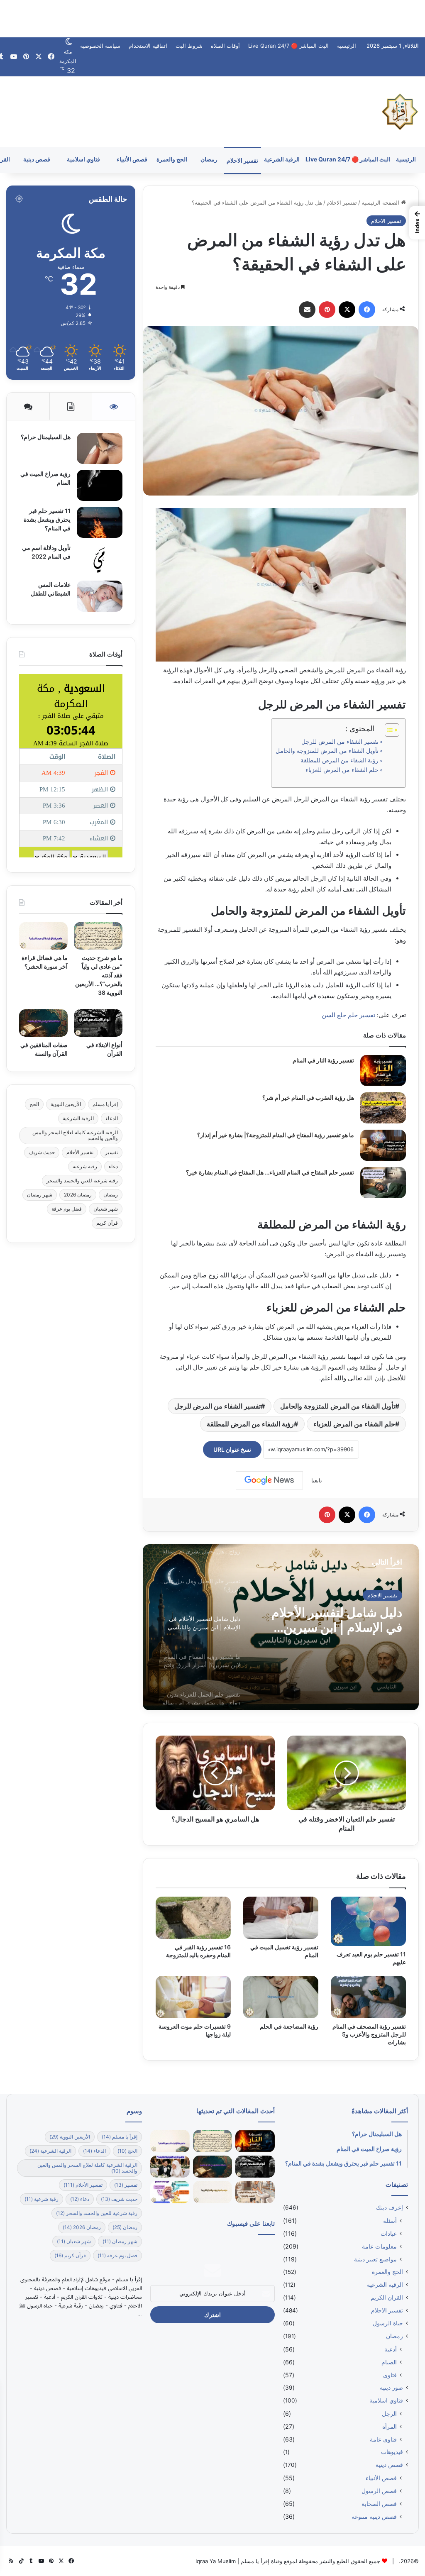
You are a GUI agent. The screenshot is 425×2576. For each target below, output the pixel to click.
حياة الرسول (388, 2323)
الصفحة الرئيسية (381, 203)
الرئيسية (347, 46)
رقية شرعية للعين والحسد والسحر (82, 1181)
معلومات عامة (379, 2246)
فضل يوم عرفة (67, 1209)
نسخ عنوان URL (232, 1449)
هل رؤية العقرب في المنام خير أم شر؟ (308, 1098)
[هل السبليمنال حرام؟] (100, 448)
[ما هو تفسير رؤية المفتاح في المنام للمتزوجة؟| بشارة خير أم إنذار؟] (383, 1145)
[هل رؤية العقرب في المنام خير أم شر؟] (383, 1108)
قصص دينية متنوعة (374, 2516)
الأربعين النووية (66, 1104)
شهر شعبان (106, 1209)
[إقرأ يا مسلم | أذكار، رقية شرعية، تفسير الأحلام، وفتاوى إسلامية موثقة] (400, 112)
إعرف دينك (390, 2207)
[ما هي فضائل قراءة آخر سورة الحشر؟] (43, 936)
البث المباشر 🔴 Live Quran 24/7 (288, 46)
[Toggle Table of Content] (388, 730)
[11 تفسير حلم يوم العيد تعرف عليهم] (368, 1921)
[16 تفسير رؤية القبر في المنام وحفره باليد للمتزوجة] (193, 1918)
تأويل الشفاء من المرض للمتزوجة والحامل (327, 751)
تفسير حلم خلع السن (348, 1015)
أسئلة (390, 2221)
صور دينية (391, 2388)
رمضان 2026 (78, 1195)
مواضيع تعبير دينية (375, 2259)
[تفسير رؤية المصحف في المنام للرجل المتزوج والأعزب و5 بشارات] (368, 1997)
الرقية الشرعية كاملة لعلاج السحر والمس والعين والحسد (75, 1135)
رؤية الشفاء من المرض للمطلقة (340, 760)
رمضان (209, 159)
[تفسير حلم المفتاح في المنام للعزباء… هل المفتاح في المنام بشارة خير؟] (383, 1183)
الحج (34, 1104)
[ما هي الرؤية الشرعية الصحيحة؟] (170, 2167)
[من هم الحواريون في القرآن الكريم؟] (213, 2192)
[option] (281, 1627)
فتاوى (390, 2375)
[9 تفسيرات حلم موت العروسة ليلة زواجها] (193, 1997)
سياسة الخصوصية (100, 46)
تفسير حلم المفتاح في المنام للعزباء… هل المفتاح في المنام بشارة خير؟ (270, 1172)
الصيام (389, 2362)
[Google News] (269, 1480)
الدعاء (112, 1118)
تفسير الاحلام (242, 160)
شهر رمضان (40, 1195)
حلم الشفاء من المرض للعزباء (342, 770)
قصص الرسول (379, 2491)
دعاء (113, 1166)
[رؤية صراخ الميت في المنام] (100, 485)
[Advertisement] (212, 19)
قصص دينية (37, 159)
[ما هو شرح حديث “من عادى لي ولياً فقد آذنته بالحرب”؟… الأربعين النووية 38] (98, 936)
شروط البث (189, 46)
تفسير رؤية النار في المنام (323, 1060)
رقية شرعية (85, 1166)
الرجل (389, 2414)
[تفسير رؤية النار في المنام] (383, 1071)
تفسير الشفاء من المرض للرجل (340, 742)
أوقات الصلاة (225, 46)
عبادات (389, 2233)
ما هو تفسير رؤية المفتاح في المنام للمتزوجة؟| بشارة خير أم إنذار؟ (276, 1135)
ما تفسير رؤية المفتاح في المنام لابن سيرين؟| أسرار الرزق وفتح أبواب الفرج (336, 1620)
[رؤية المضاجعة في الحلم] (281, 1997)
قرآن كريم (107, 1223)
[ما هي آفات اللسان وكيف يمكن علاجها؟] (170, 2192)
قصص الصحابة (379, 2504)
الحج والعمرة (172, 159)
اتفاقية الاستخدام (148, 46)
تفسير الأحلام (80, 1152)
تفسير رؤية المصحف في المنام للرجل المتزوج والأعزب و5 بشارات (369, 2034)
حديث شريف (42, 1152)
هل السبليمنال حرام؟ (45, 437)
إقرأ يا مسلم (105, 1104)
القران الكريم (387, 2298)
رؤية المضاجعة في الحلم (289, 2026)
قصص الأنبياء (132, 159)
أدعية (391, 2349)
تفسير (111, 1152)
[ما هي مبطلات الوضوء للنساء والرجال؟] (255, 2192)
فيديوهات (392, 2452)
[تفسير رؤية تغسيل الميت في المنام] (281, 1918)
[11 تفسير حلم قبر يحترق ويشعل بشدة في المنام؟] (100, 522)
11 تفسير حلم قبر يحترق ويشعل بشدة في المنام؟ (47, 519)
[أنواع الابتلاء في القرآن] (98, 1023)
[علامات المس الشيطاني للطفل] (100, 596)
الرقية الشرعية (282, 159)
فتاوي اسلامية (83, 159)
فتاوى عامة (383, 2439)
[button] (417, 223)
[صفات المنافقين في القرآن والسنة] (43, 1023)
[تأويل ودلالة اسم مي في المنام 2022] (100, 559)
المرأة (390, 2426)
